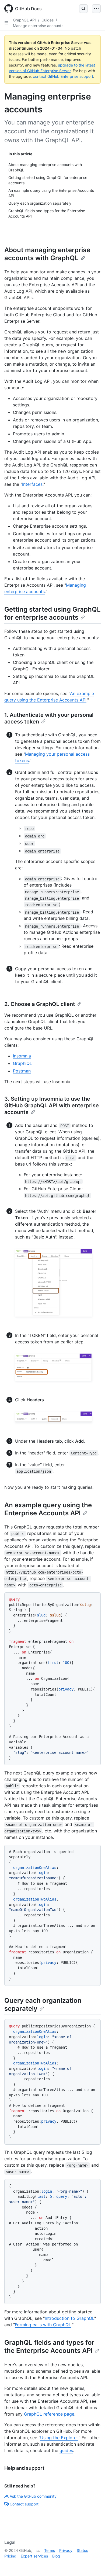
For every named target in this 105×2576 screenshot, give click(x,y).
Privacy (66, 2550)
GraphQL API (24, 20)
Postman (22, 1071)
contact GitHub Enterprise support (63, 76)
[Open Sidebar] (6, 23)
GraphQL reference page (49, 2414)
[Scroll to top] (93, 2564)
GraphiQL (22, 1063)
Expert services (34, 2556)
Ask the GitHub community (33, 2496)
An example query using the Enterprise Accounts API (48, 1509)
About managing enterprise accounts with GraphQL (47, 254)
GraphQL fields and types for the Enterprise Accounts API (49, 2347)
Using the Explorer (59, 2438)
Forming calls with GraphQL (43, 2325)
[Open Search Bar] (83, 9)
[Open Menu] (96, 9)
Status (82, 2550)
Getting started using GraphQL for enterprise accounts (52, 613)
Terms (50, 2550)
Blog (56, 2556)
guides (66, 2450)
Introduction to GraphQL (69, 2318)
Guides (48, 20)
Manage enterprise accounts (38, 26)
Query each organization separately (43, 2004)
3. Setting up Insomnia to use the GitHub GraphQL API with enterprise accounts (52, 1105)
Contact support (24, 2504)
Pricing (10, 2556)
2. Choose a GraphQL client (40, 1004)
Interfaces (32, 484)
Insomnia (22, 1056)
